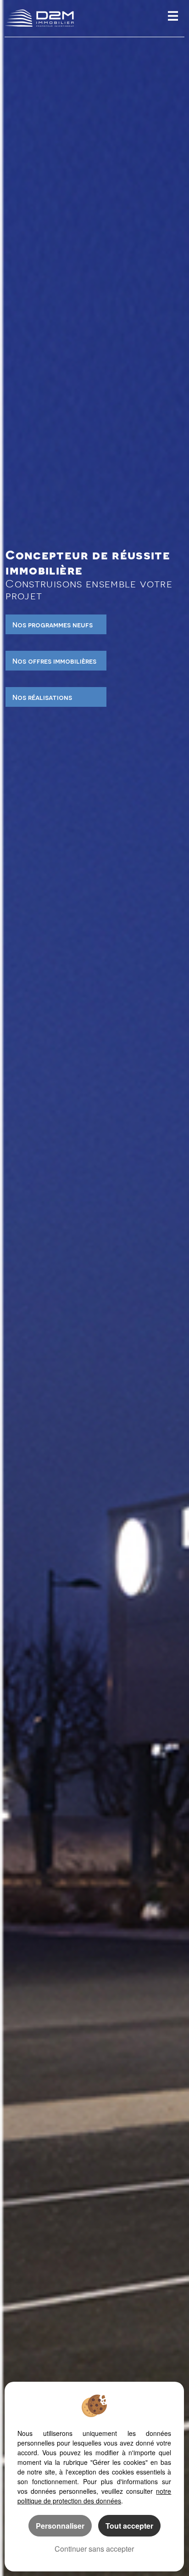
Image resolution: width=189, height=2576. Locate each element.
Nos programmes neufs (53, 624)
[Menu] (173, 17)
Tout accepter (129, 2526)
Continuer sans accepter (94, 2549)
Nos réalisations (42, 697)
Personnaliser (60, 2526)
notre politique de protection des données (94, 2496)
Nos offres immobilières (54, 661)
